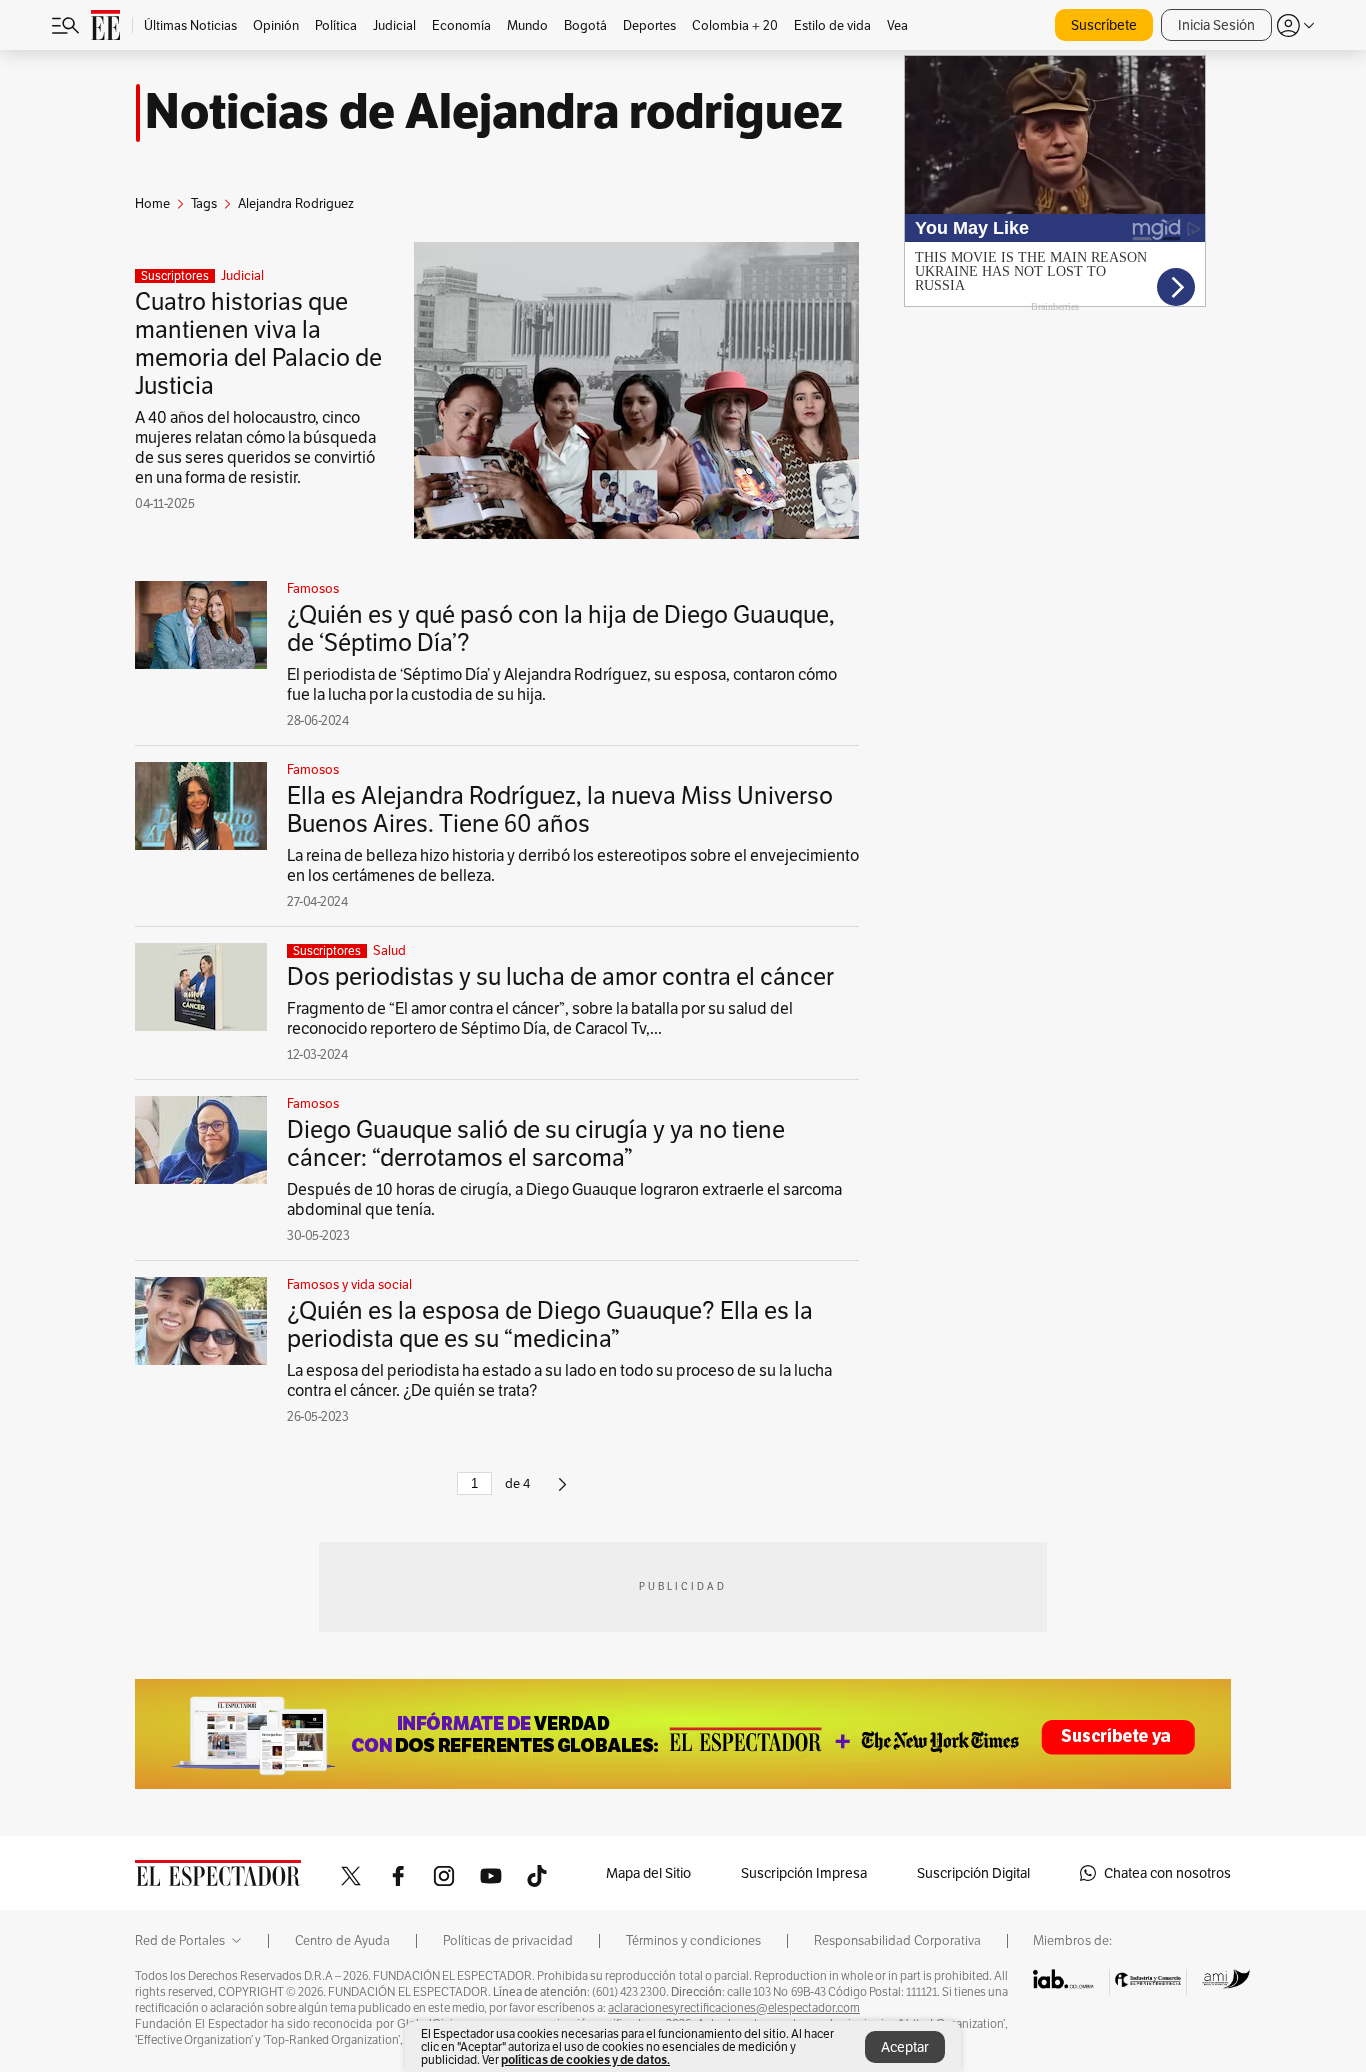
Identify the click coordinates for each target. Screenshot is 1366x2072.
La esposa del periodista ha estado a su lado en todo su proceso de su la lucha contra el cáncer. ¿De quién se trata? (559, 1380)
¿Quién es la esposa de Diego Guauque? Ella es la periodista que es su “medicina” (550, 1324)
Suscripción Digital (973, 1873)
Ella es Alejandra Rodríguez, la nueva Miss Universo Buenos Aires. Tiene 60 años (560, 809)
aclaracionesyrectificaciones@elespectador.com (734, 2008)
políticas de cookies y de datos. (585, 2059)
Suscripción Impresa (804, 1873)
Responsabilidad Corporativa (897, 1941)
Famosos (313, 589)
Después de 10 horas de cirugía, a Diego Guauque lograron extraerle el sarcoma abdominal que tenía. (564, 1199)
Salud (389, 951)
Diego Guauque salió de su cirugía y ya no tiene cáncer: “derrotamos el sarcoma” (536, 1143)
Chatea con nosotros (1167, 1873)
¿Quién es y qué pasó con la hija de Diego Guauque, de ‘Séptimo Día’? (561, 628)
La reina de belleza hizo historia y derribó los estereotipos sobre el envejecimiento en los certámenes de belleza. (573, 865)
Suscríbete (1104, 25)
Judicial (242, 276)
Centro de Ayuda (342, 1941)
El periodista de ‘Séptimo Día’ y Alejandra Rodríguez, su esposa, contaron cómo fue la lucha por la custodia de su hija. (562, 684)
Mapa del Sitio (648, 1873)
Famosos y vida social (349, 1285)
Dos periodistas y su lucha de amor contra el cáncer (560, 976)
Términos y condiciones (693, 1941)
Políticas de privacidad (508, 1941)
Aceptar (905, 2047)
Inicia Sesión (1216, 25)
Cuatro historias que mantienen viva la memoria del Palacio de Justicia (258, 343)
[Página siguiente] (562, 1492)
